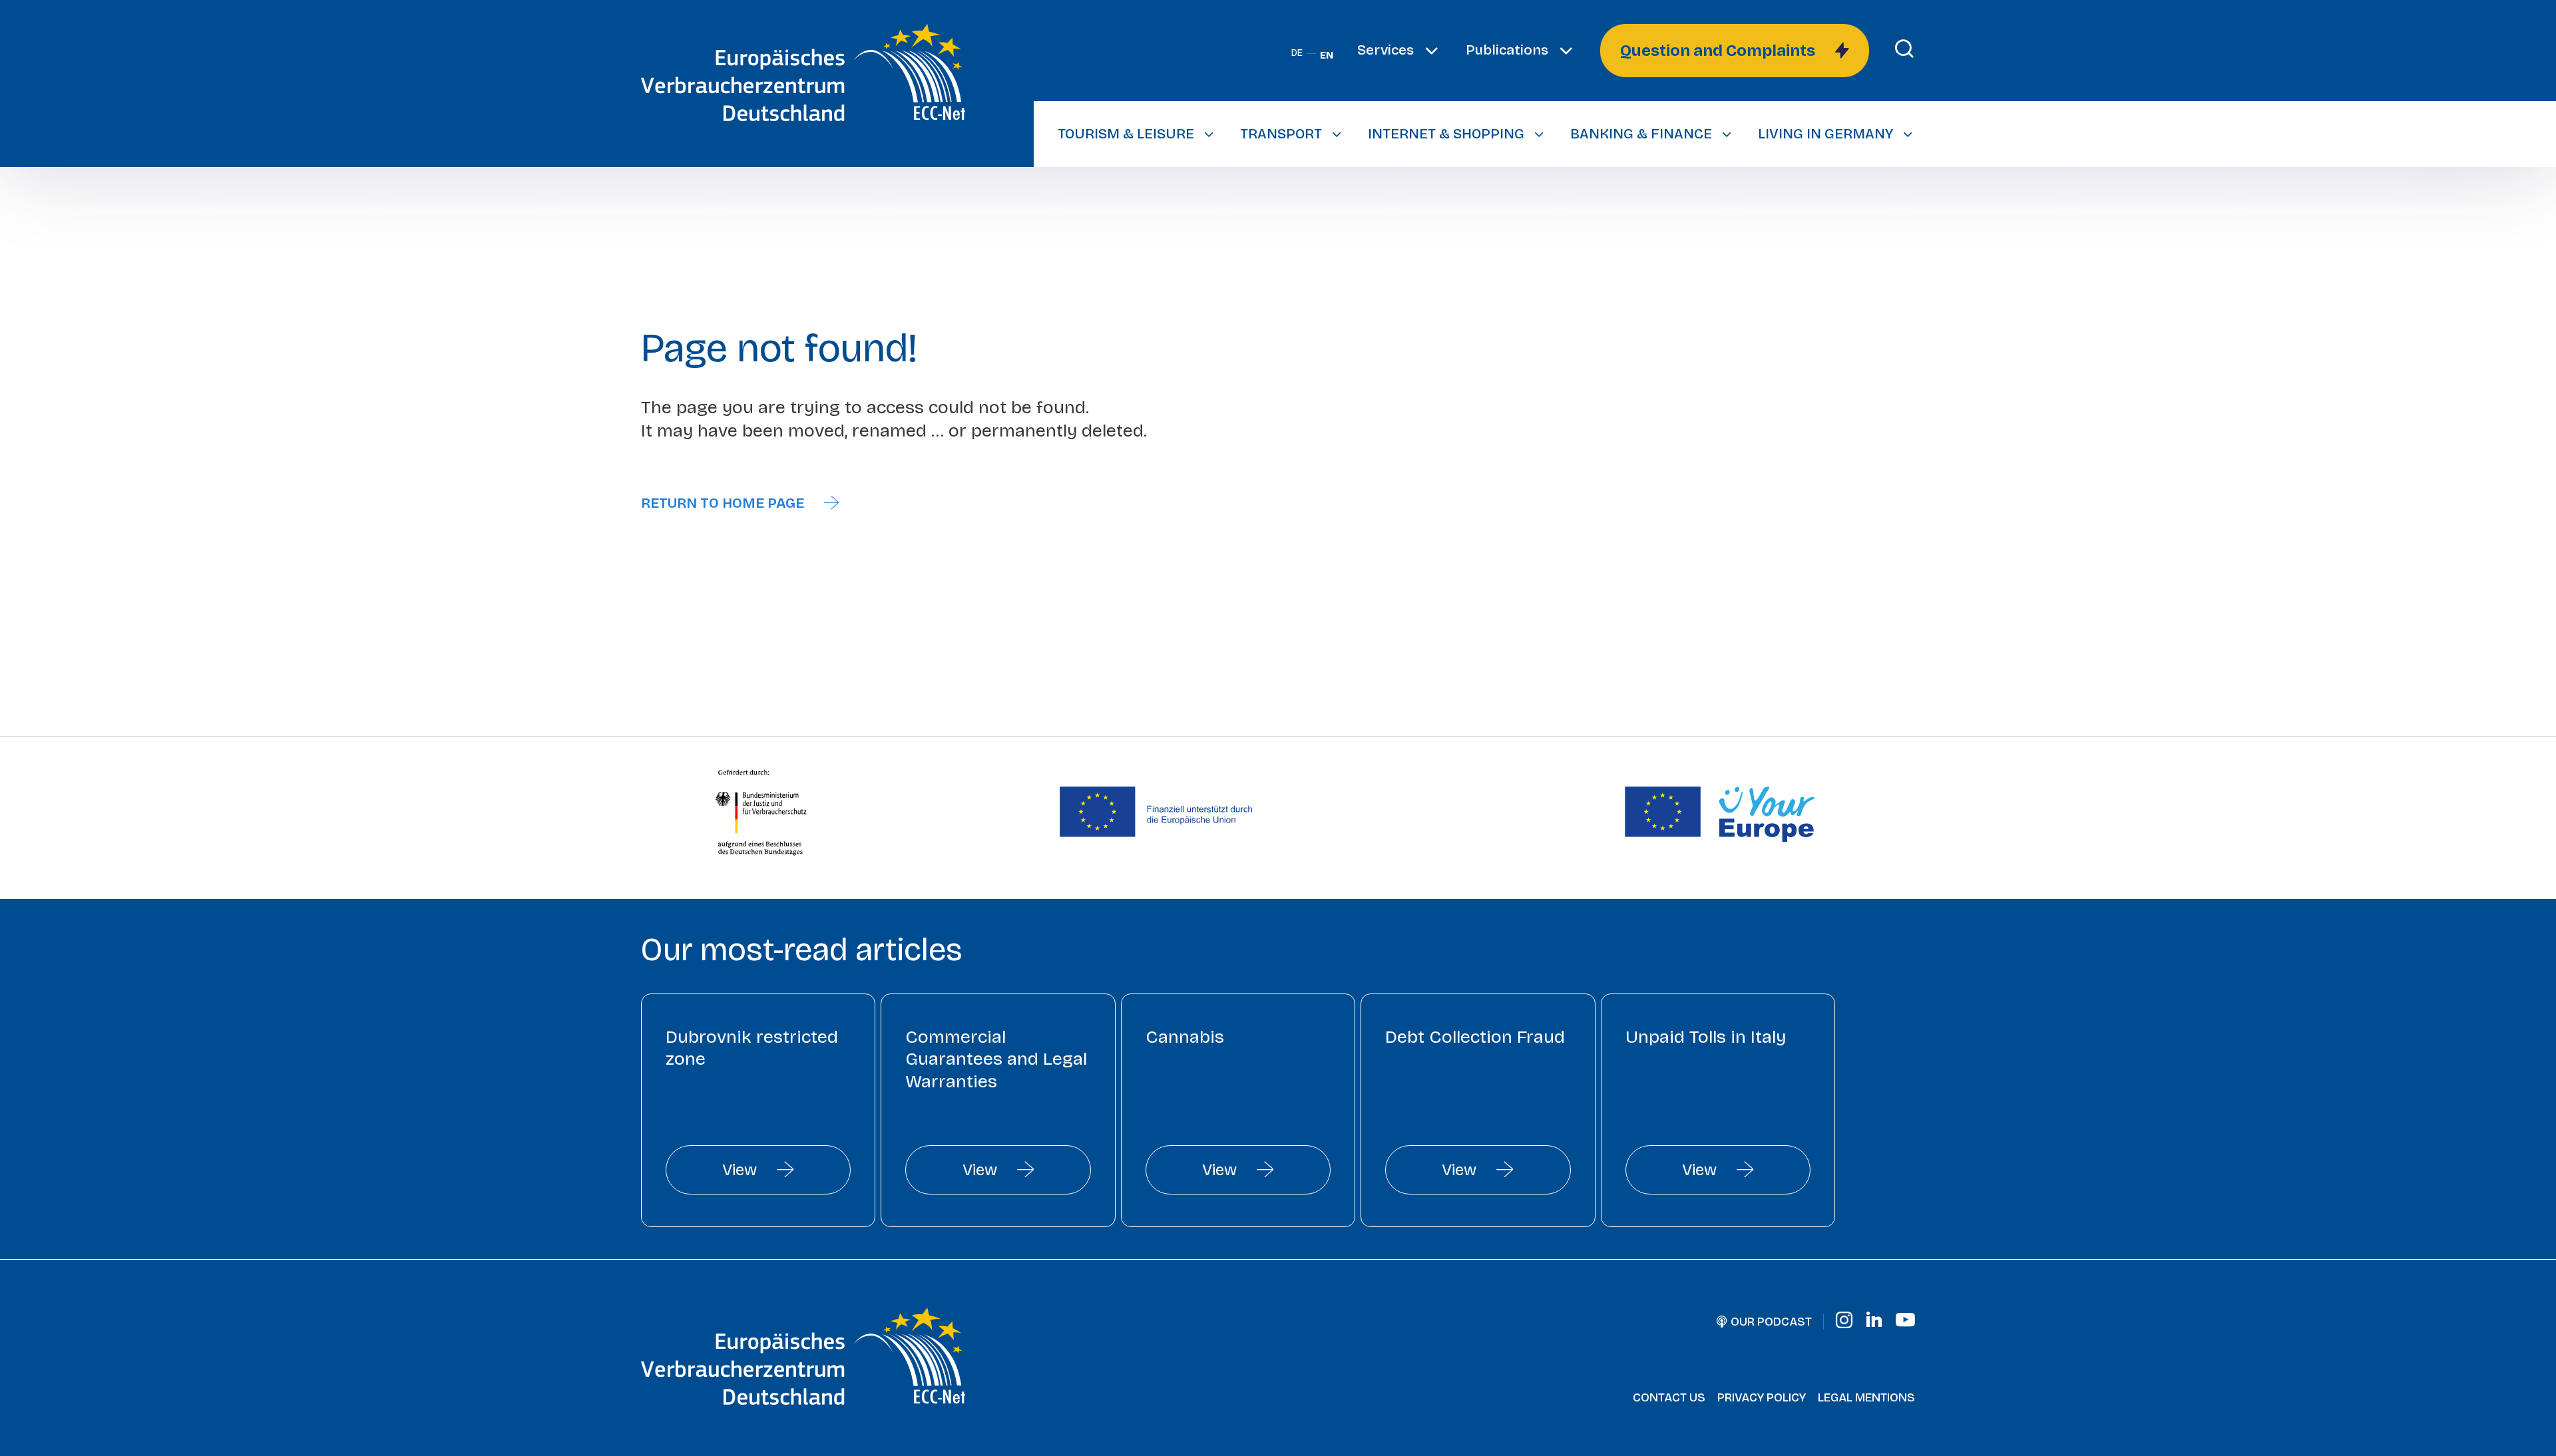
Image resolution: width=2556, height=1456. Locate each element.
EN (1327, 56)
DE (1297, 53)
